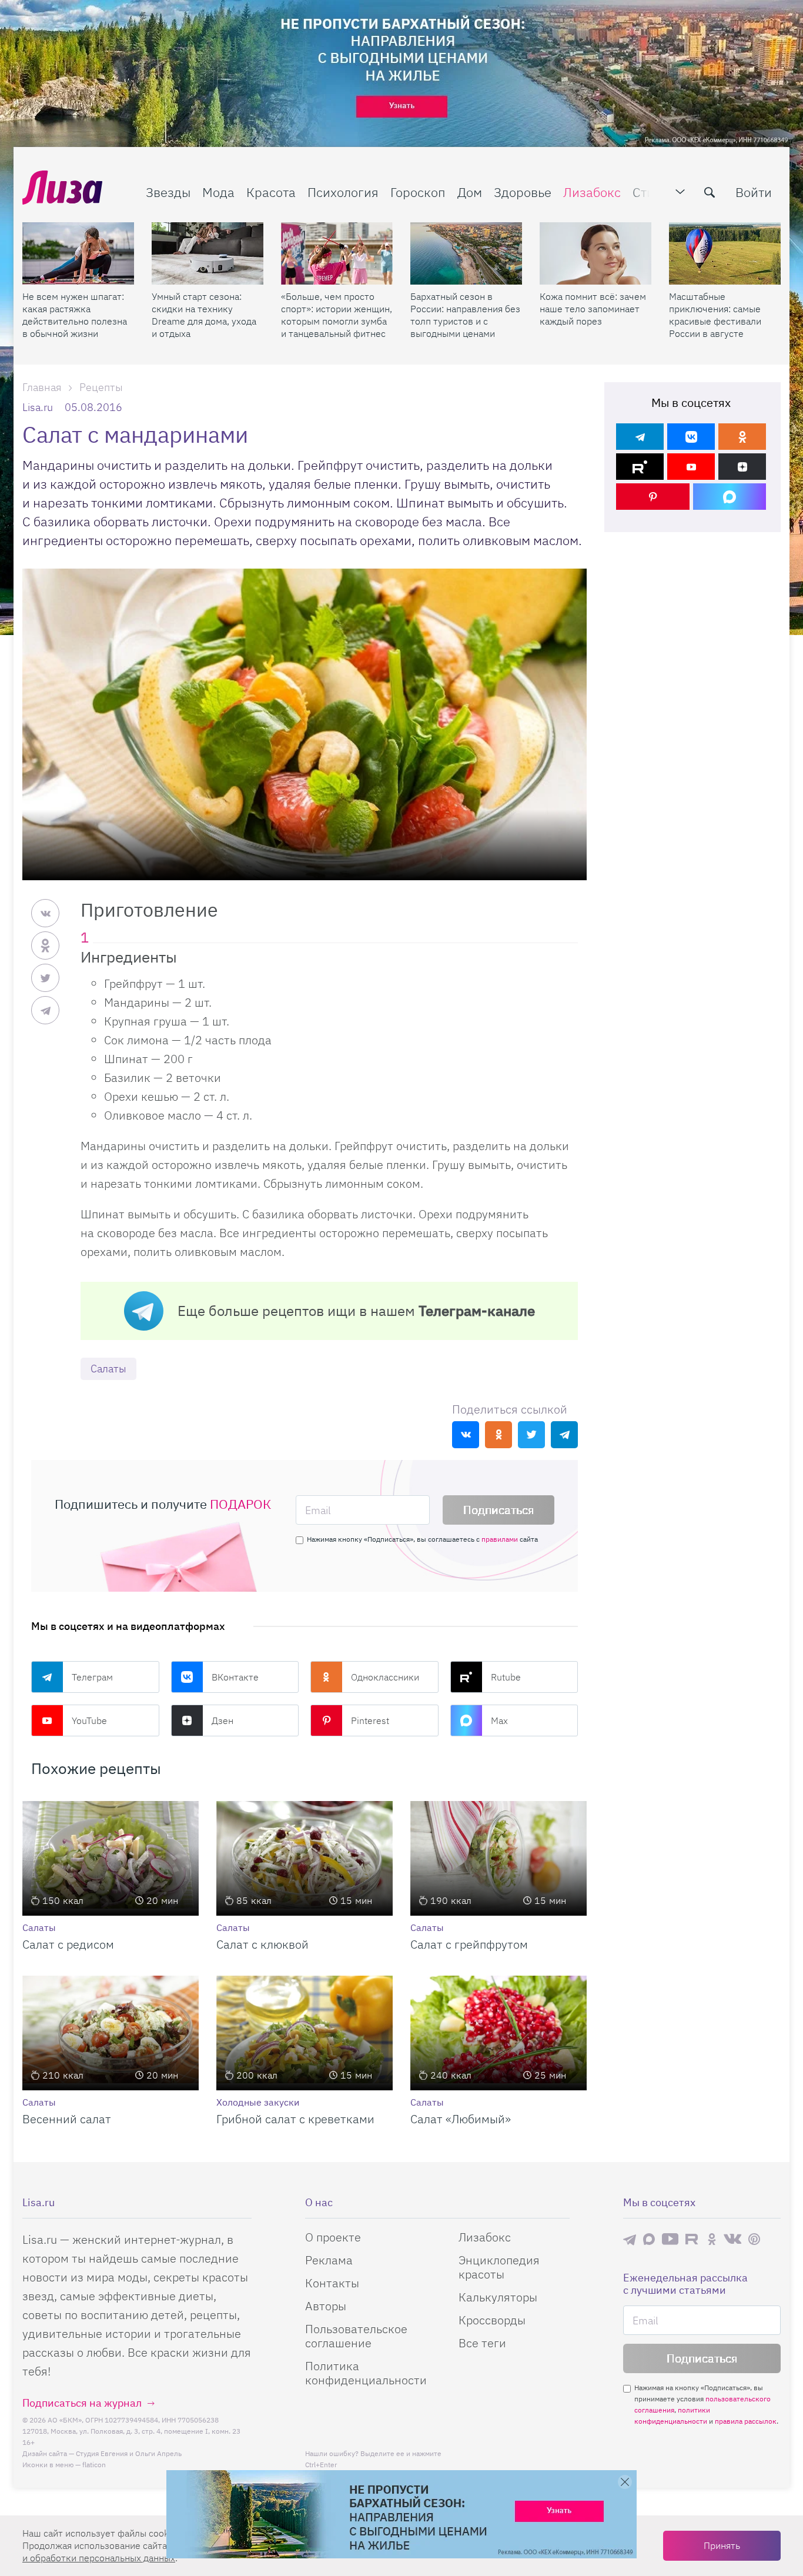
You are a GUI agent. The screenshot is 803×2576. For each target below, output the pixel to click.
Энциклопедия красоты (499, 2267)
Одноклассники (385, 1677)
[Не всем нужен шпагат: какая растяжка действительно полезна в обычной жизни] (78, 253)
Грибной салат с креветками (295, 2119)
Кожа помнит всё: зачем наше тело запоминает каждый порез (593, 309)
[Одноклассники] (742, 437)
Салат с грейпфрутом (469, 1944)
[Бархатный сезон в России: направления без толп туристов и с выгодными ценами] (466, 253)
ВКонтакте (235, 1677)
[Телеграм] (640, 437)
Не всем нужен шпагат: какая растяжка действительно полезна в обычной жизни (75, 315)
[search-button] (710, 192)
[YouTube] (691, 467)
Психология (343, 192)
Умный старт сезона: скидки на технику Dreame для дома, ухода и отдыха (204, 315)
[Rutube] (640, 467)
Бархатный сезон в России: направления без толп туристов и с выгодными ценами (465, 315)
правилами (500, 1539)
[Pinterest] (653, 497)
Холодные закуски (258, 2102)
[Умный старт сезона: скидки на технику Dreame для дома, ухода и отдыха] (208, 253)
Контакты (332, 2283)
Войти (754, 192)
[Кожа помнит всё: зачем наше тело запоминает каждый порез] (595, 253)
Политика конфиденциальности (366, 2373)
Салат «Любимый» (461, 2119)
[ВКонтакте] (691, 437)
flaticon (94, 2465)
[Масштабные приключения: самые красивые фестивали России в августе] (725, 253)
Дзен (223, 1720)
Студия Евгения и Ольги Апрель (129, 2453)
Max (499, 1720)
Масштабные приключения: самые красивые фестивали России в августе (715, 315)
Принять (722, 2545)
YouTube (89, 1720)
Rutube (506, 1677)
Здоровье (523, 192)
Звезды (168, 192)
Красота (271, 192)
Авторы (326, 2306)
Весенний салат (67, 2119)
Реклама (329, 2260)
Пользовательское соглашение (356, 2336)
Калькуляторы (498, 2297)
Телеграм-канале (477, 1311)
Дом (470, 192)
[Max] (730, 497)
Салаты (108, 1369)
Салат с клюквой (262, 1944)
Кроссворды (492, 2320)
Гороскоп (418, 192)
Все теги (482, 2343)
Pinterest (370, 1720)
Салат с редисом (68, 1944)
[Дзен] (742, 467)
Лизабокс (592, 192)
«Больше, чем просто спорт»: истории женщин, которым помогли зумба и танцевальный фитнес (337, 315)
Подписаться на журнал (82, 2403)
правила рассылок (746, 2421)
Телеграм (92, 1677)
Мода (218, 192)
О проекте (333, 2237)
